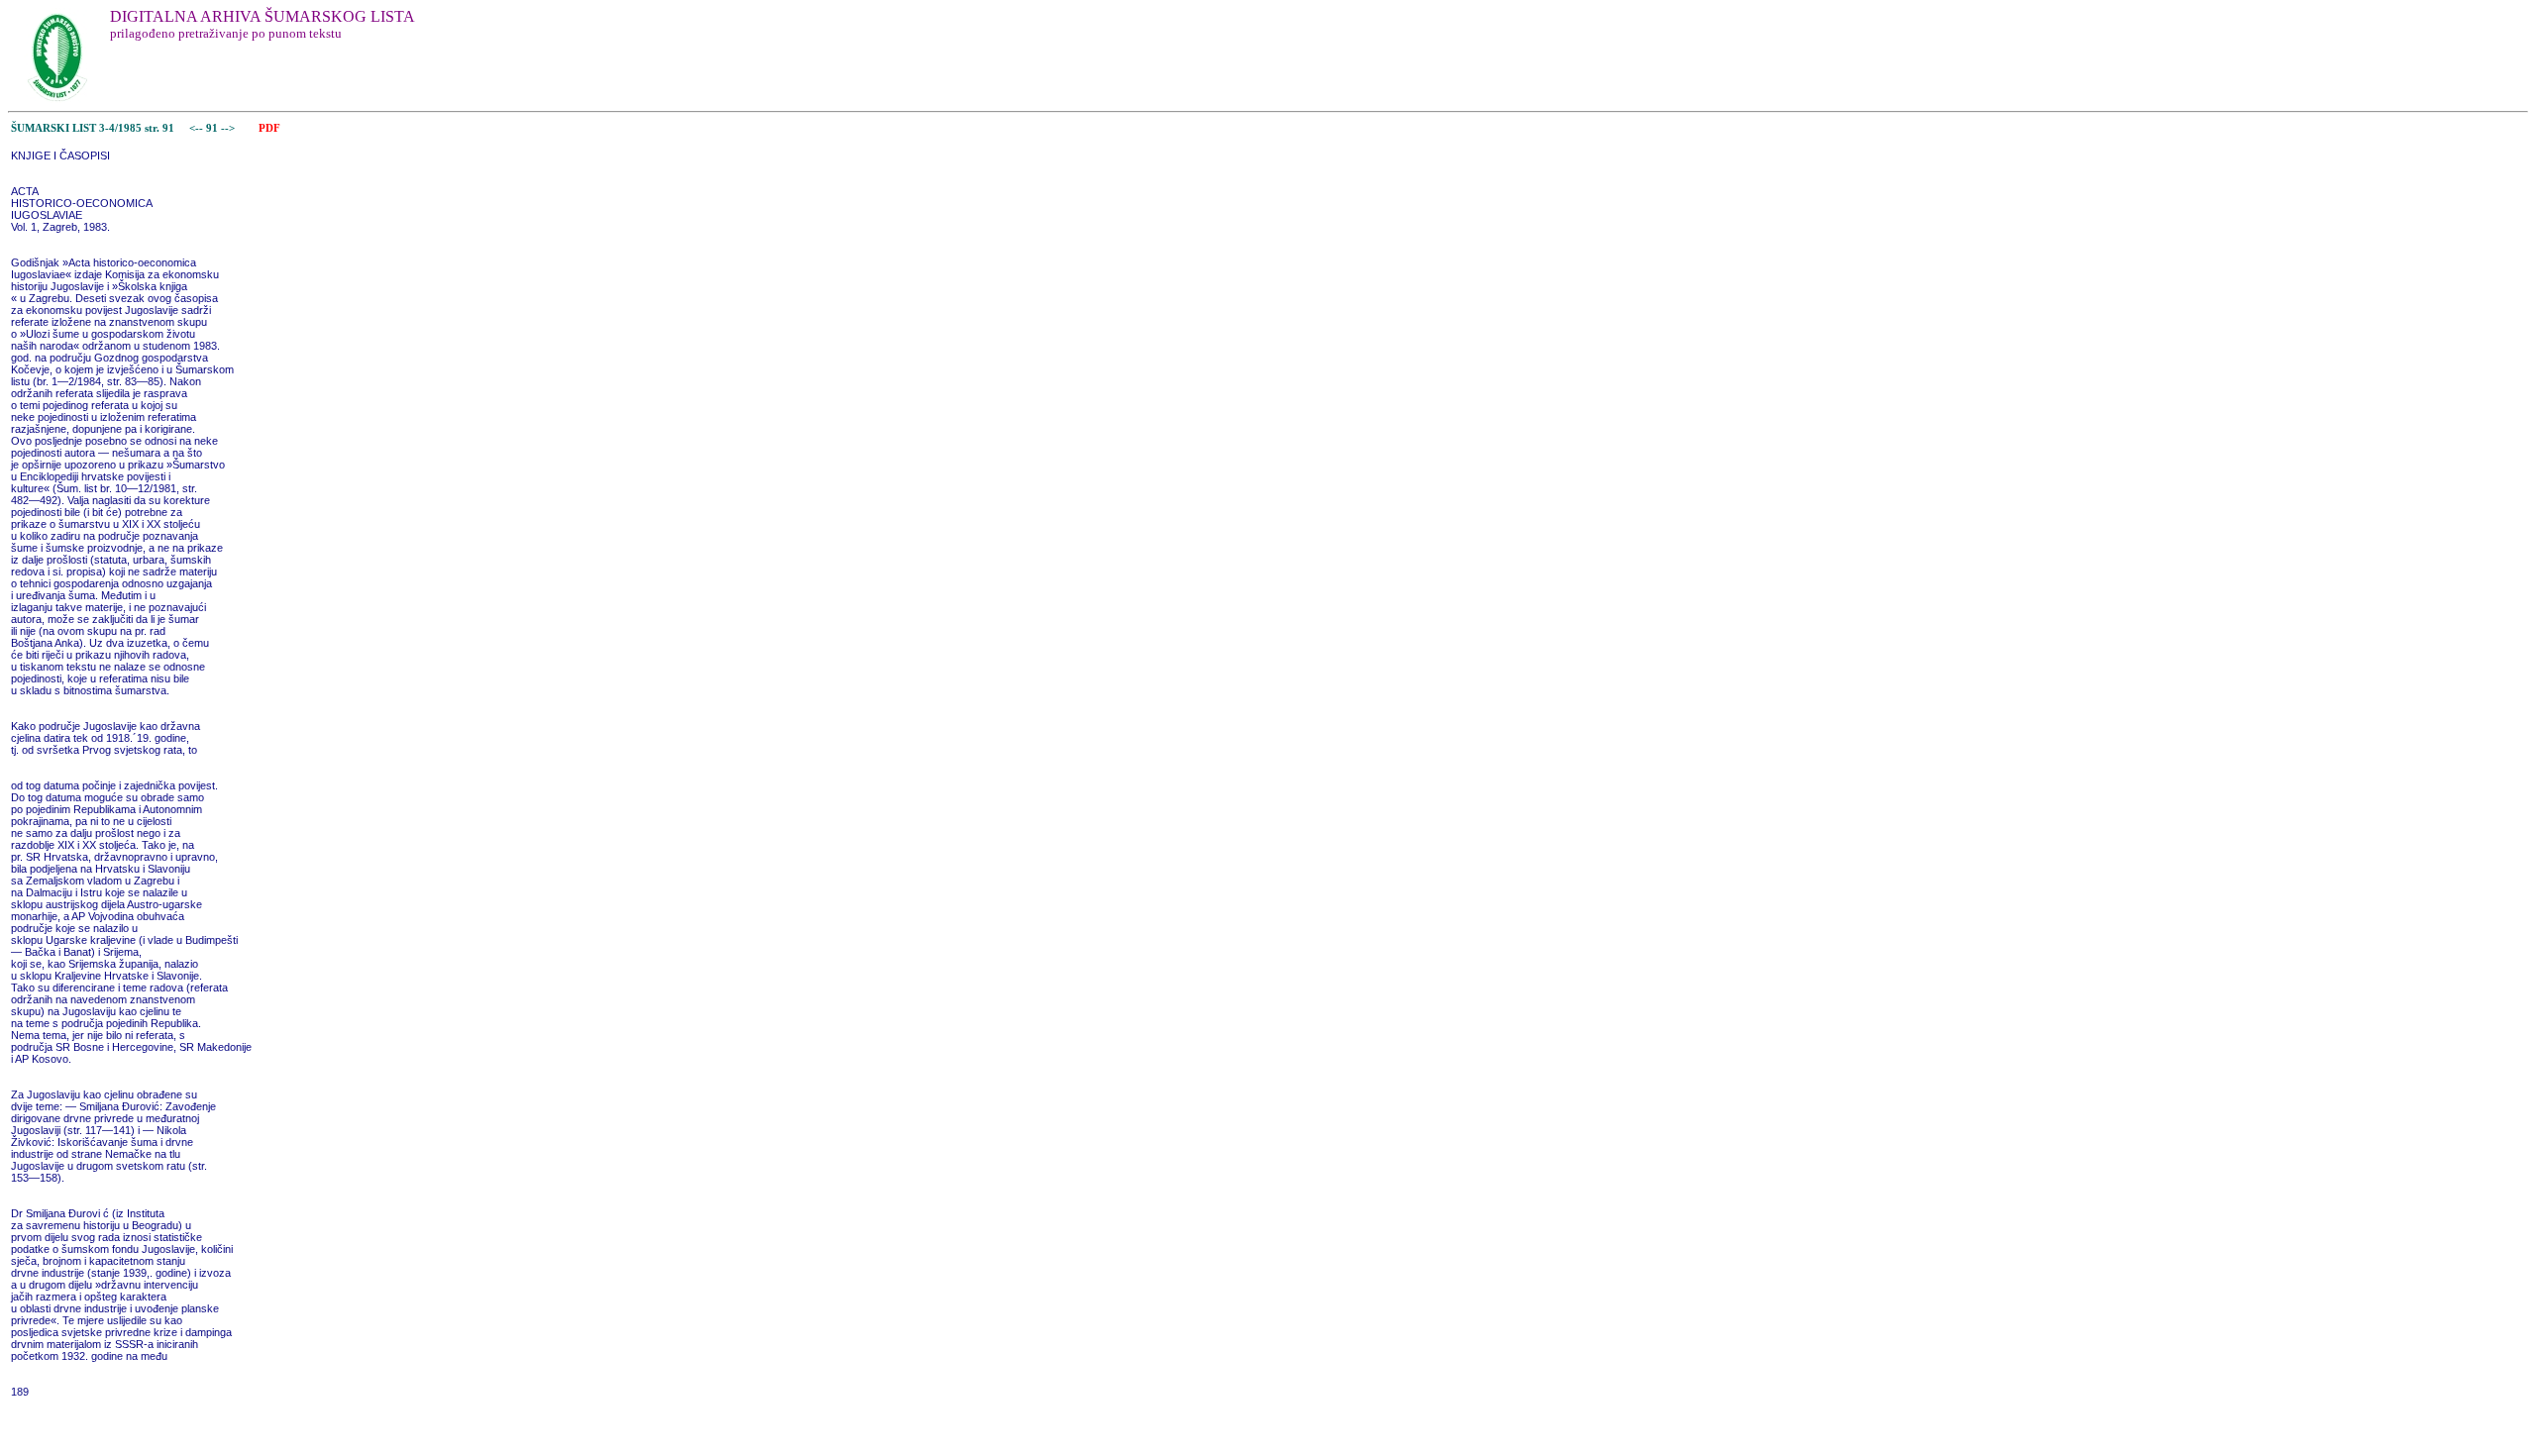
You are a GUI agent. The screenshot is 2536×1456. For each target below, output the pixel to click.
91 (213, 128)
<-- (196, 128)
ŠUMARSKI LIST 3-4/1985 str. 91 (93, 128)
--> (229, 128)
